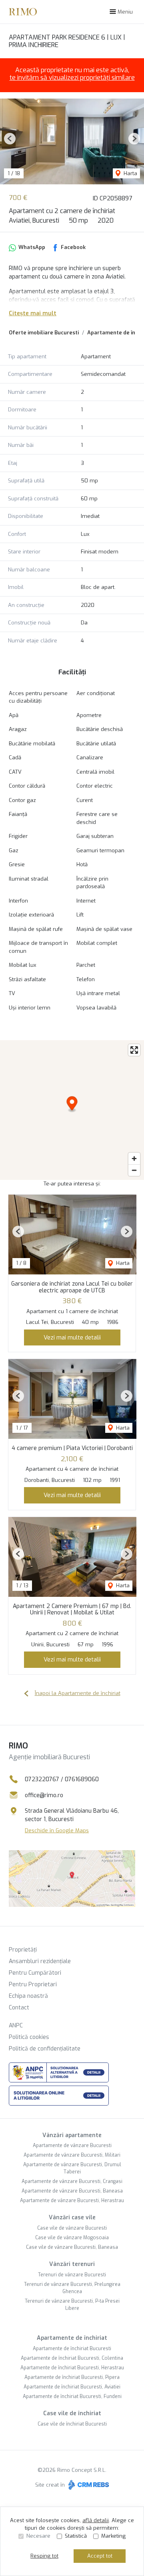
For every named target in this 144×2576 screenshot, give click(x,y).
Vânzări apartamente (72, 2135)
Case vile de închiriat (72, 2413)
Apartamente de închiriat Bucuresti (72, 2349)
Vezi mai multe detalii (72, 1337)
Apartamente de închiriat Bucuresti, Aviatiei (72, 2387)
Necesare (38, 2536)
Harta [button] (130, 173)
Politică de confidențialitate (45, 2049)
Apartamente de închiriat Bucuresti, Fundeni (72, 2396)
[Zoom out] (134, 1170)
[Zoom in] (134, 1159)
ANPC (16, 2026)
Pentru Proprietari (33, 1984)
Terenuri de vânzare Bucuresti (72, 2275)
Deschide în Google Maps (57, 1830)
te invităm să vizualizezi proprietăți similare (72, 78)
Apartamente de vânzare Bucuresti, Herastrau (72, 2201)
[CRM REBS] (88, 2485)
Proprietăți (23, 1950)
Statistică (76, 2536)
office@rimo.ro (44, 1795)
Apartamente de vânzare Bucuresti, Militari (72, 2155)
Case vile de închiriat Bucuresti (72, 2424)
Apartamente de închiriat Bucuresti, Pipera (72, 2377)
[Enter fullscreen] (134, 1050)
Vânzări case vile (72, 2217)
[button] (10, 139)
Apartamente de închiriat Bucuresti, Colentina (72, 2358)
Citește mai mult (33, 313)
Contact (19, 2008)
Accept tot (100, 2556)
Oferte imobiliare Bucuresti (44, 333)
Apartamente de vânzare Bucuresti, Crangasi (72, 2181)
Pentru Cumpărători (35, 1973)
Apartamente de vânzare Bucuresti (72, 2145)
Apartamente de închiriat (72, 2338)
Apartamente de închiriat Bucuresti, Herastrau (72, 2368)
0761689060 (82, 1779)
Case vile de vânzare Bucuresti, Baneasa (72, 2247)
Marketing (113, 2536)
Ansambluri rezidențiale (40, 1961)
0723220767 (42, 1779)
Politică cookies (29, 2037)
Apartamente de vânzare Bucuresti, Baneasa (72, 2191)
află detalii (96, 2520)
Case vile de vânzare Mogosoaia (72, 2238)
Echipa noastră (28, 1996)
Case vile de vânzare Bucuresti (72, 2228)
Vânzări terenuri (72, 2264)
